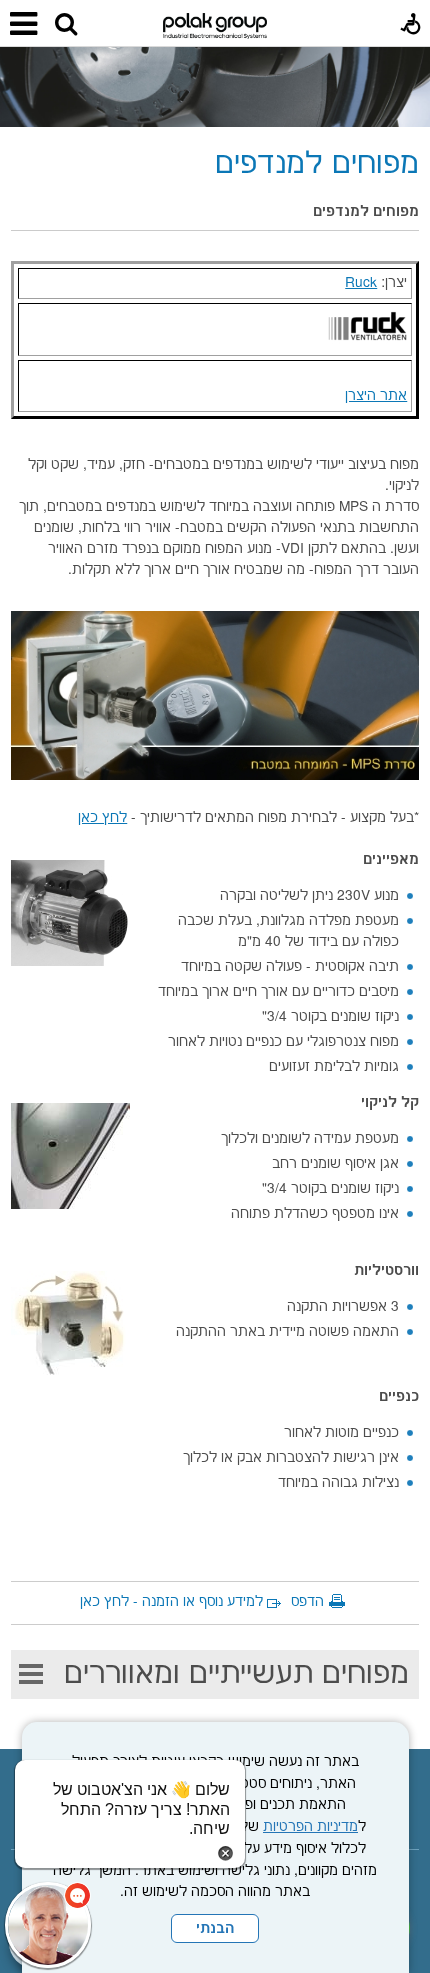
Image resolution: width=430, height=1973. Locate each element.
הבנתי (215, 1929)
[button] (66, 25)
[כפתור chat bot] (48, 1925)
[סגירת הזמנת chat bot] (225, 1853)
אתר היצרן (376, 396)
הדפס (307, 1602)
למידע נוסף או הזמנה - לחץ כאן (171, 1602)
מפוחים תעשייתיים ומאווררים (236, 1674)
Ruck (361, 283)
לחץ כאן (102, 818)
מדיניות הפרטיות (310, 1827)
